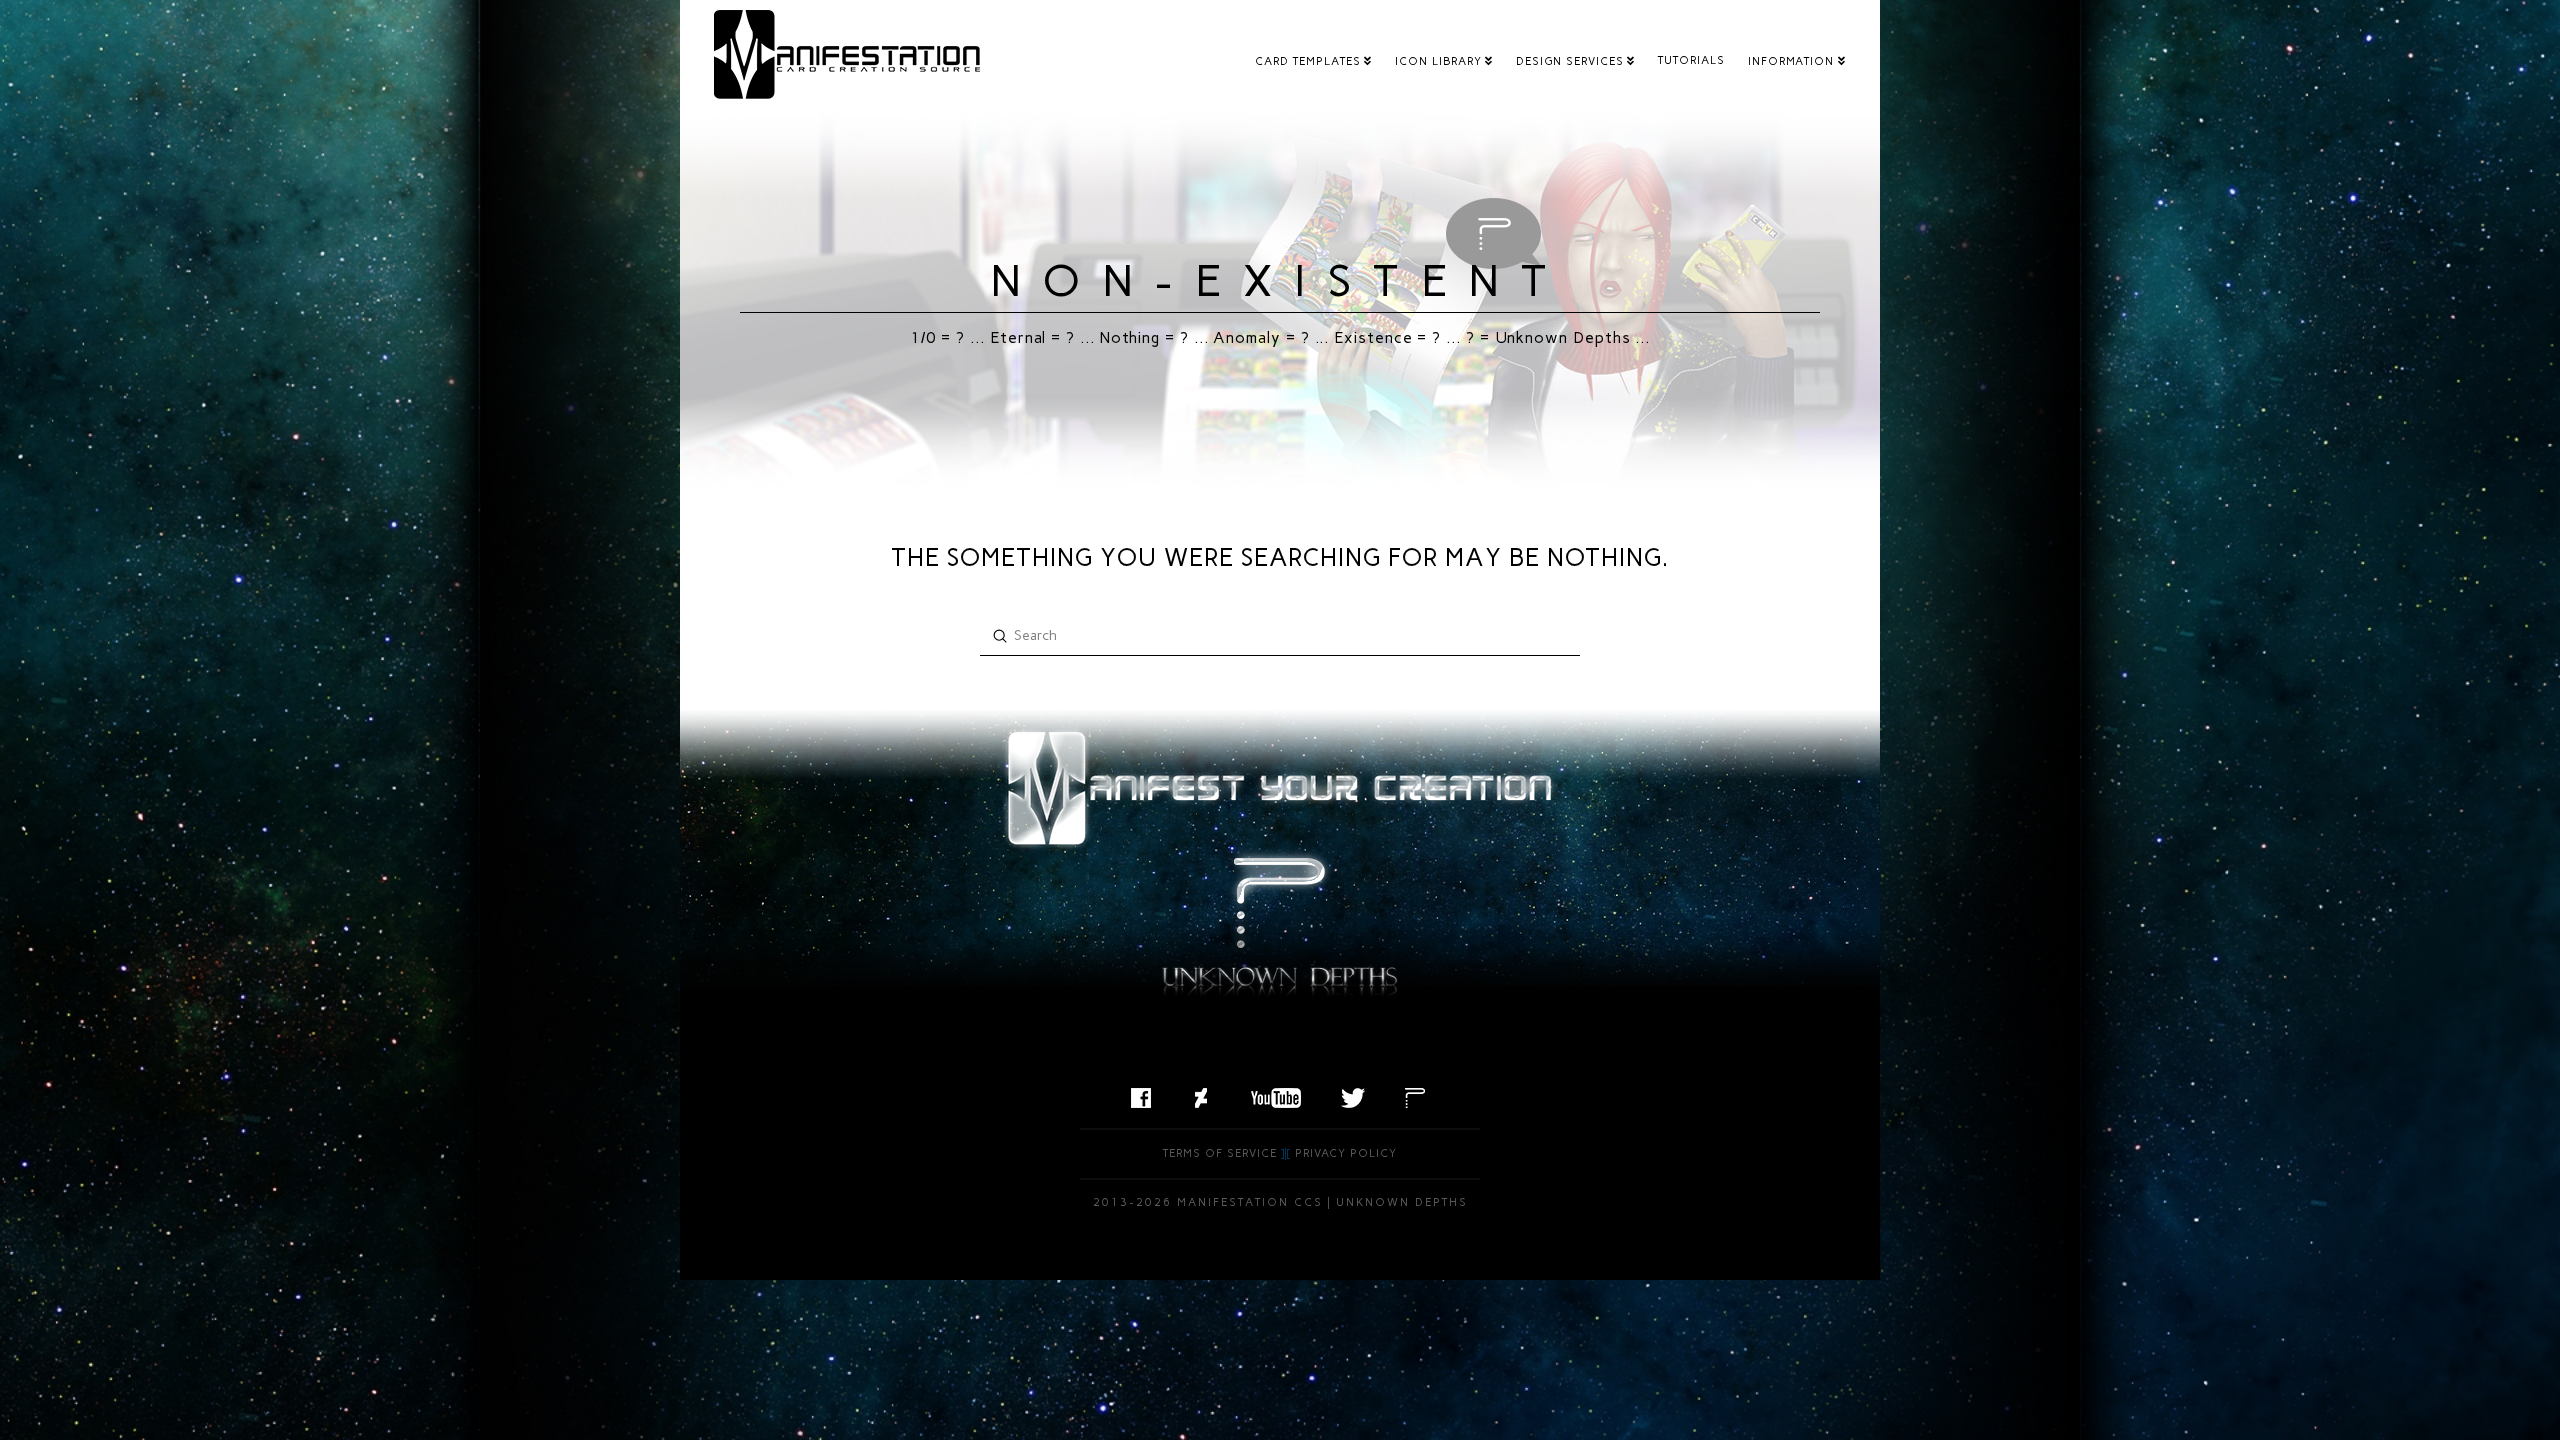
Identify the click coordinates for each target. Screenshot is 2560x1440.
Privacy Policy (1346, 1153)
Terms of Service (1220, 1153)
